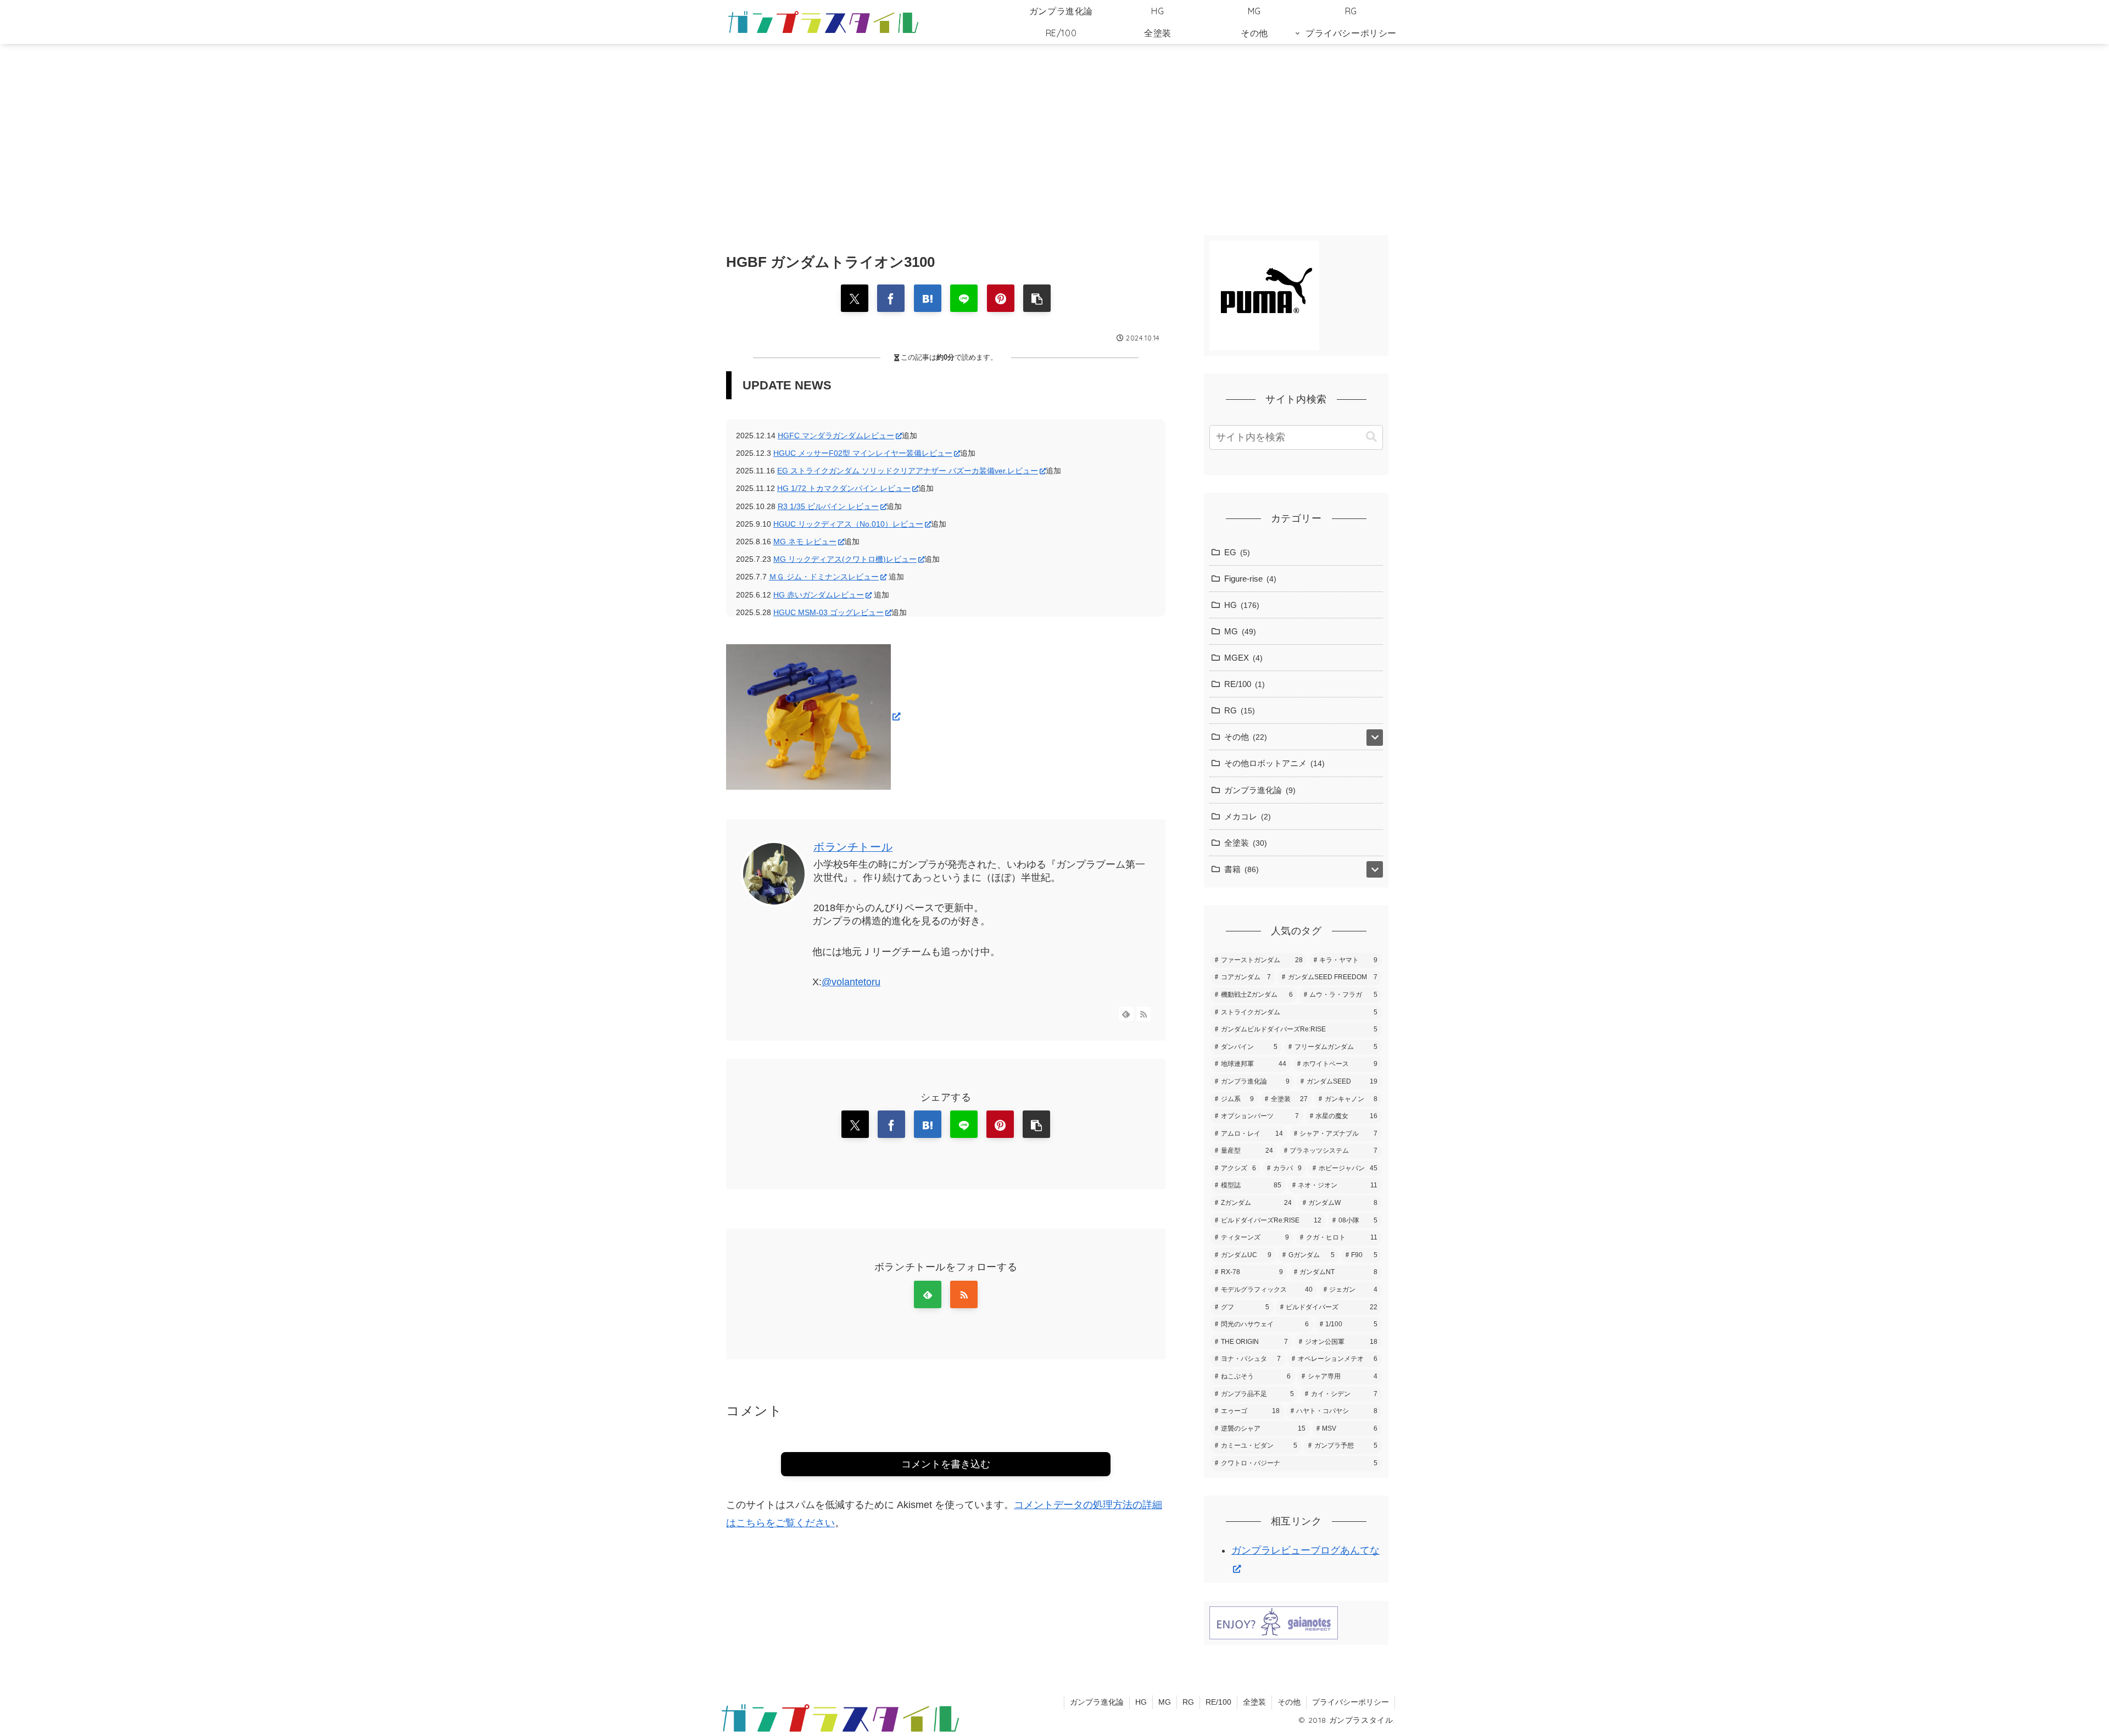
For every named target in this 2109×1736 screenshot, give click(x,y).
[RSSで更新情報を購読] (1143, 1014)
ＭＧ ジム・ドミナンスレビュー (824, 577)
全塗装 (1254, 1702)
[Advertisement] (1054, 134)
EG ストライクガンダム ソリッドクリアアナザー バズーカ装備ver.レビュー (908, 471)
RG (1188, 1702)
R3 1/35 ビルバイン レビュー (828, 506)
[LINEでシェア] (964, 298)
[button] (1037, 298)
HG (1141, 1702)
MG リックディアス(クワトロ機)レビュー (845, 559)
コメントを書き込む (946, 1464)
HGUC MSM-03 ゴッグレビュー (828, 612)
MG (1165, 1702)
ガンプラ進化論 (1097, 1702)
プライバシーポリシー (1351, 1702)
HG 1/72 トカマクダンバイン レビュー (844, 488)
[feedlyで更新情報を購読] (1126, 1014)
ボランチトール (853, 847)
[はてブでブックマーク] (928, 298)
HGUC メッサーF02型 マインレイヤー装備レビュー (863, 453)
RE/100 (1218, 1702)
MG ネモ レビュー (805, 542)
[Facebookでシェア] (891, 298)
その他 (1289, 1702)
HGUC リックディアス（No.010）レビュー (848, 524)
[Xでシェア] (855, 298)
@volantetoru (851, 982)
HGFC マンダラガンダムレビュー (836, 436)
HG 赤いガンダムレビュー (819, 595)
